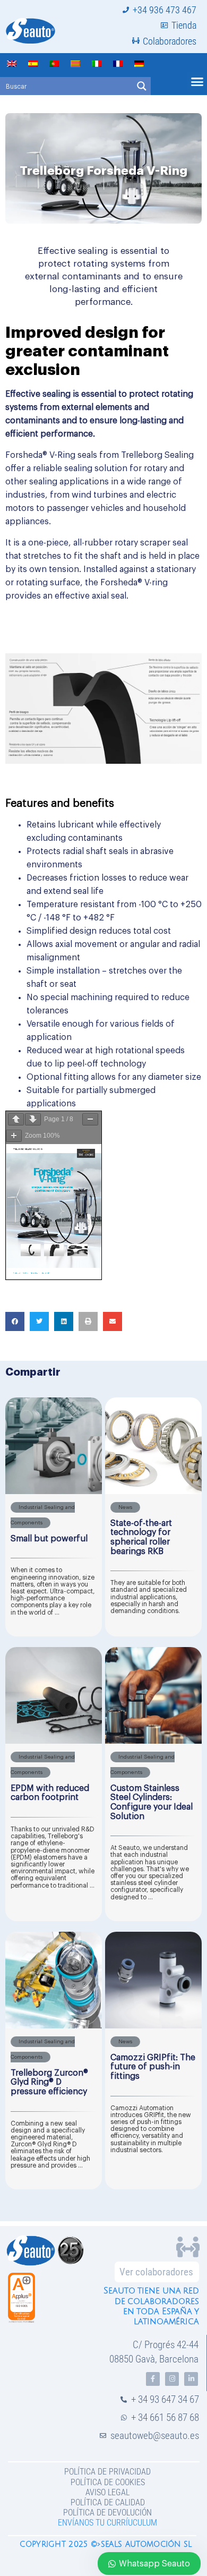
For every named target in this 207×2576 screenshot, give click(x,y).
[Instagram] (172, 2379)
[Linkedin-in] (191, 2379)
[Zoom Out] (90, 1119)
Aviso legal (107, 2492)
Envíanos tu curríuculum (107, 2523)
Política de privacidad (107, 2472)
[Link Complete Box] (54, 1517)
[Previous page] (16, 1119)
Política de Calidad (108, 2502)
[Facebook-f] (153, 2379)
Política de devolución (107, 2513)
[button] (15, 1321)
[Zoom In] (14, 1136)
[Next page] (33, 1119)
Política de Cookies (108, 2482)
